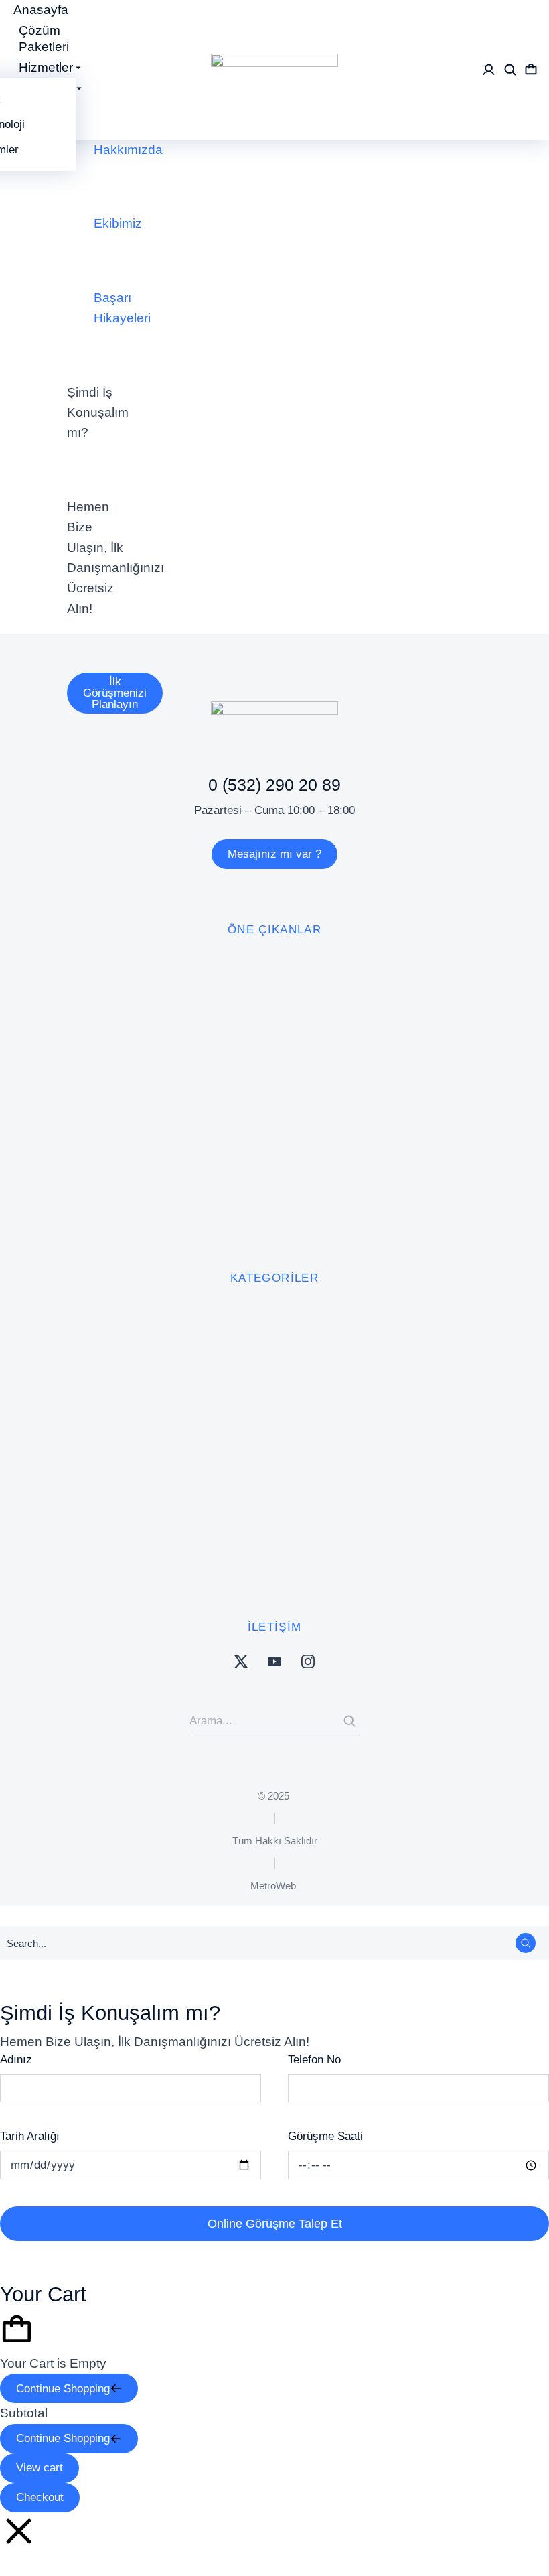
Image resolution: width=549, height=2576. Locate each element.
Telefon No (314, 2060)
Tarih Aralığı (30, 2136)
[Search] (349, 1721)
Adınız (16, 2060)
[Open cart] (531, 70)
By (351, 461)
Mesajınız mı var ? (274, 854)
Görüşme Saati (325, 2136)
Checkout (40, 2497)
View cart (40, 2468)
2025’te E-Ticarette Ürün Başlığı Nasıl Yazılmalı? (222, 432)
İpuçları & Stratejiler (254, 461)
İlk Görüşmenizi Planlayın (115, 693)
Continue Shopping (63, 2389)
